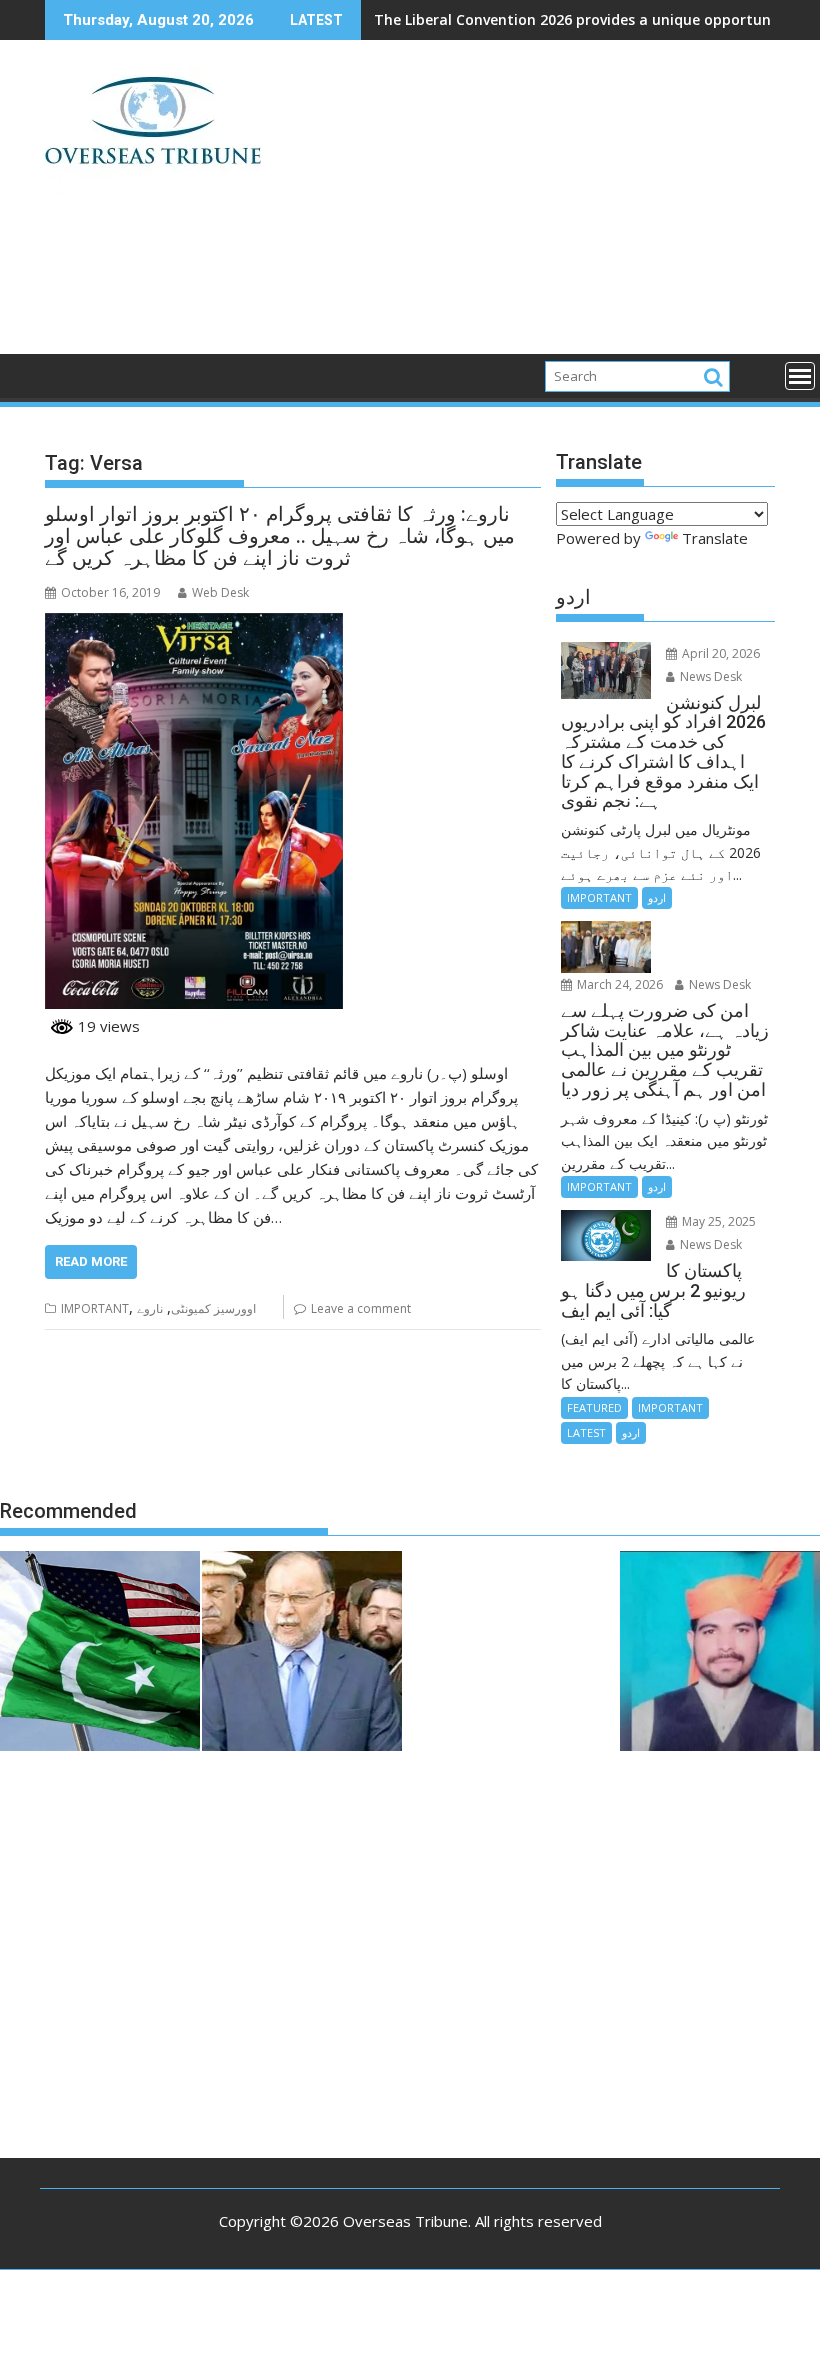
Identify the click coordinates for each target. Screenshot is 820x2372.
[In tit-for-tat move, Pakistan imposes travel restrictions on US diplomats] (100, 1654)
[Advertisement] (527, 205)
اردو (657, 897)
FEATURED (594, 1407)
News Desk (709, 676)
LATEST (586, 1432)
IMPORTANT (95, 1308)
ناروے (150, 1308)
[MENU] (800, 376)
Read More (91, 1261)
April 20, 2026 (719, 653)
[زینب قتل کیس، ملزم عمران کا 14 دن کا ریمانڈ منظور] (720, 1654)
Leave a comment (361, 1308)
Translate (715, 538)
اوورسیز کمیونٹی (213, 1308)
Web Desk (220, 592)
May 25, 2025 (717, 1221)
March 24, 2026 (618, 984)
